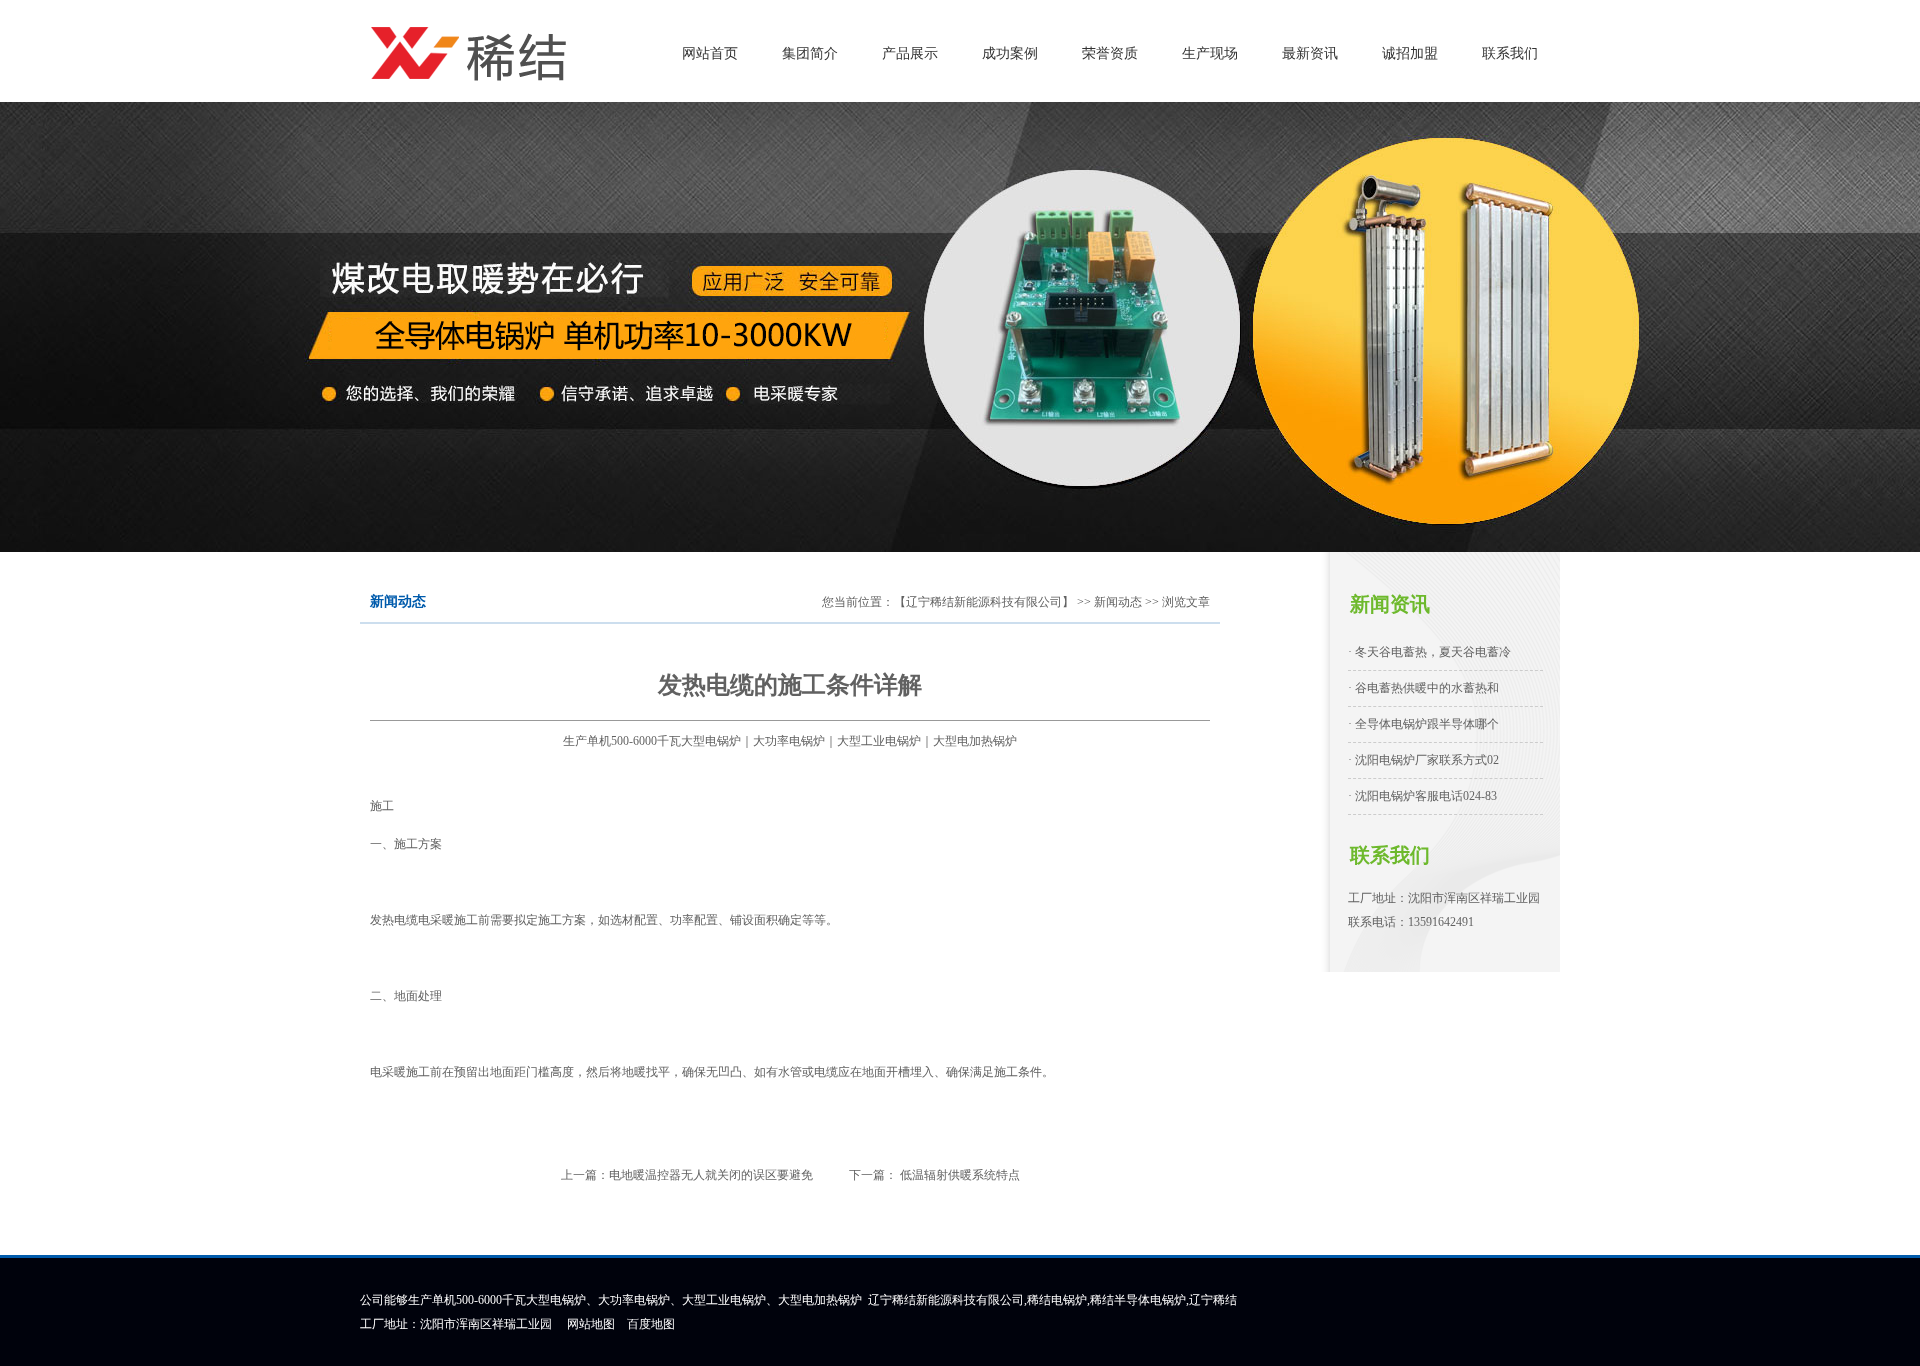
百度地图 (651, 1324)
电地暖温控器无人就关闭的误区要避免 (711, 1175)
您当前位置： (858, 602)
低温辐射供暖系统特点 (958, 1175)
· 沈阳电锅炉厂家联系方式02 (1423, 760)
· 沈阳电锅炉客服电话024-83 (1422, 796)
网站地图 (591, 1324)
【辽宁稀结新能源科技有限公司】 (984, 602)
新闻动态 (1118, 602)
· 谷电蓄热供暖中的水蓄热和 (1423, 688)
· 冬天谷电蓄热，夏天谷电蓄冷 (1429, 652)
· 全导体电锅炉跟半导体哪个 (1423, 724)
